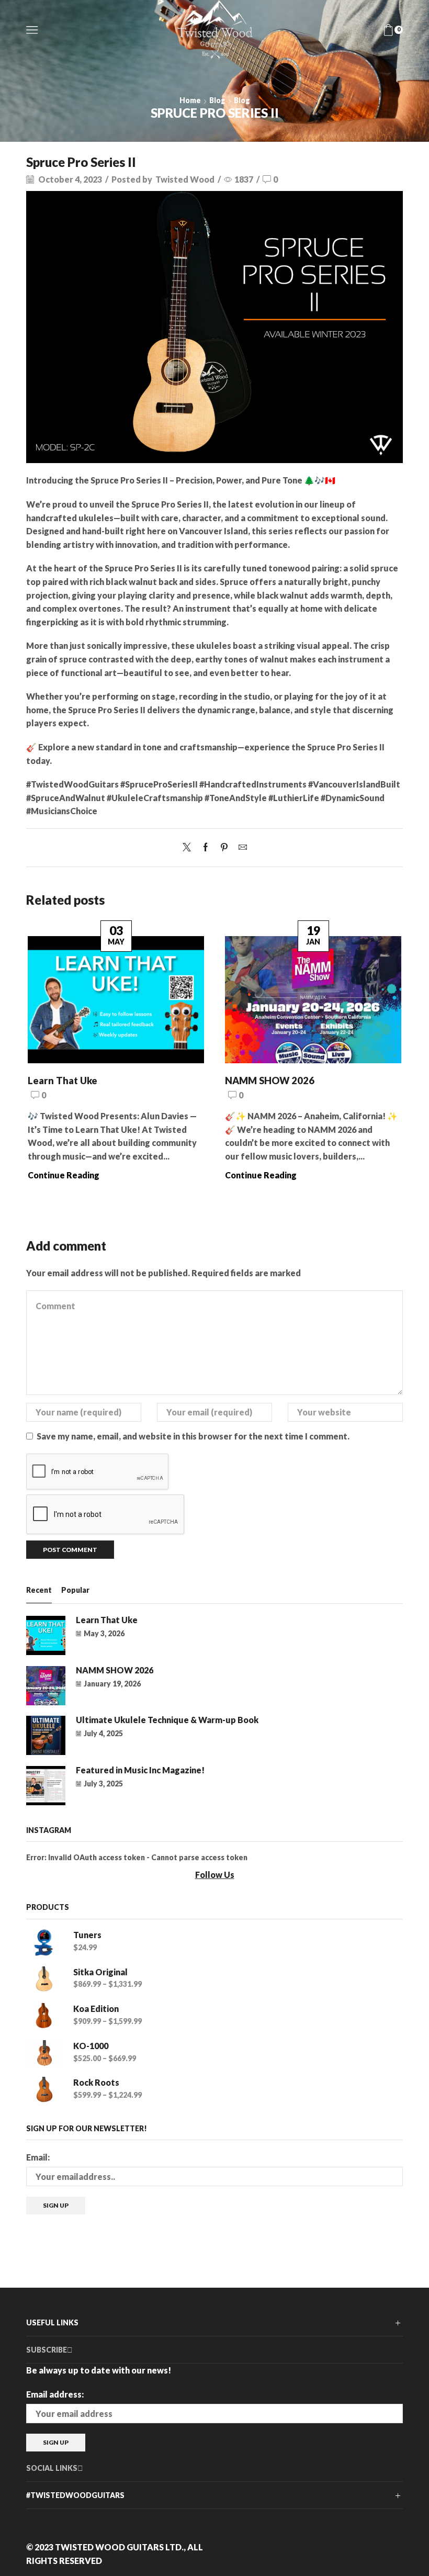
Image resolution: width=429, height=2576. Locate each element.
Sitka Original (100, 1972)
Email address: (55, 2394)
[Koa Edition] (44, 2016)
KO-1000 (91, 2046)
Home (190, 100)
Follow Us (215, 1875)
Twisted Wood (185, 179)
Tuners (87, 1935)
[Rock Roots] (44, 2090)
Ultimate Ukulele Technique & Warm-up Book (167, 1720)
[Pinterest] (224, 847)
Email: (38, 2157)
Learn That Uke (63, 1081)
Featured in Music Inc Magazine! (140, 1770)
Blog (217, 100)
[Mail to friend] (240, 847)
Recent (39, 1590)
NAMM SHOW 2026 (270, 1081)
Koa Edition (96, 2009)
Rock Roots (96, 2082)
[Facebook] (206, 847)
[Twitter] (189, 847)
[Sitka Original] (44, 1980)
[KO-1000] (44, 2054)
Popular (75, 1590)
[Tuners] (44, 1943)
